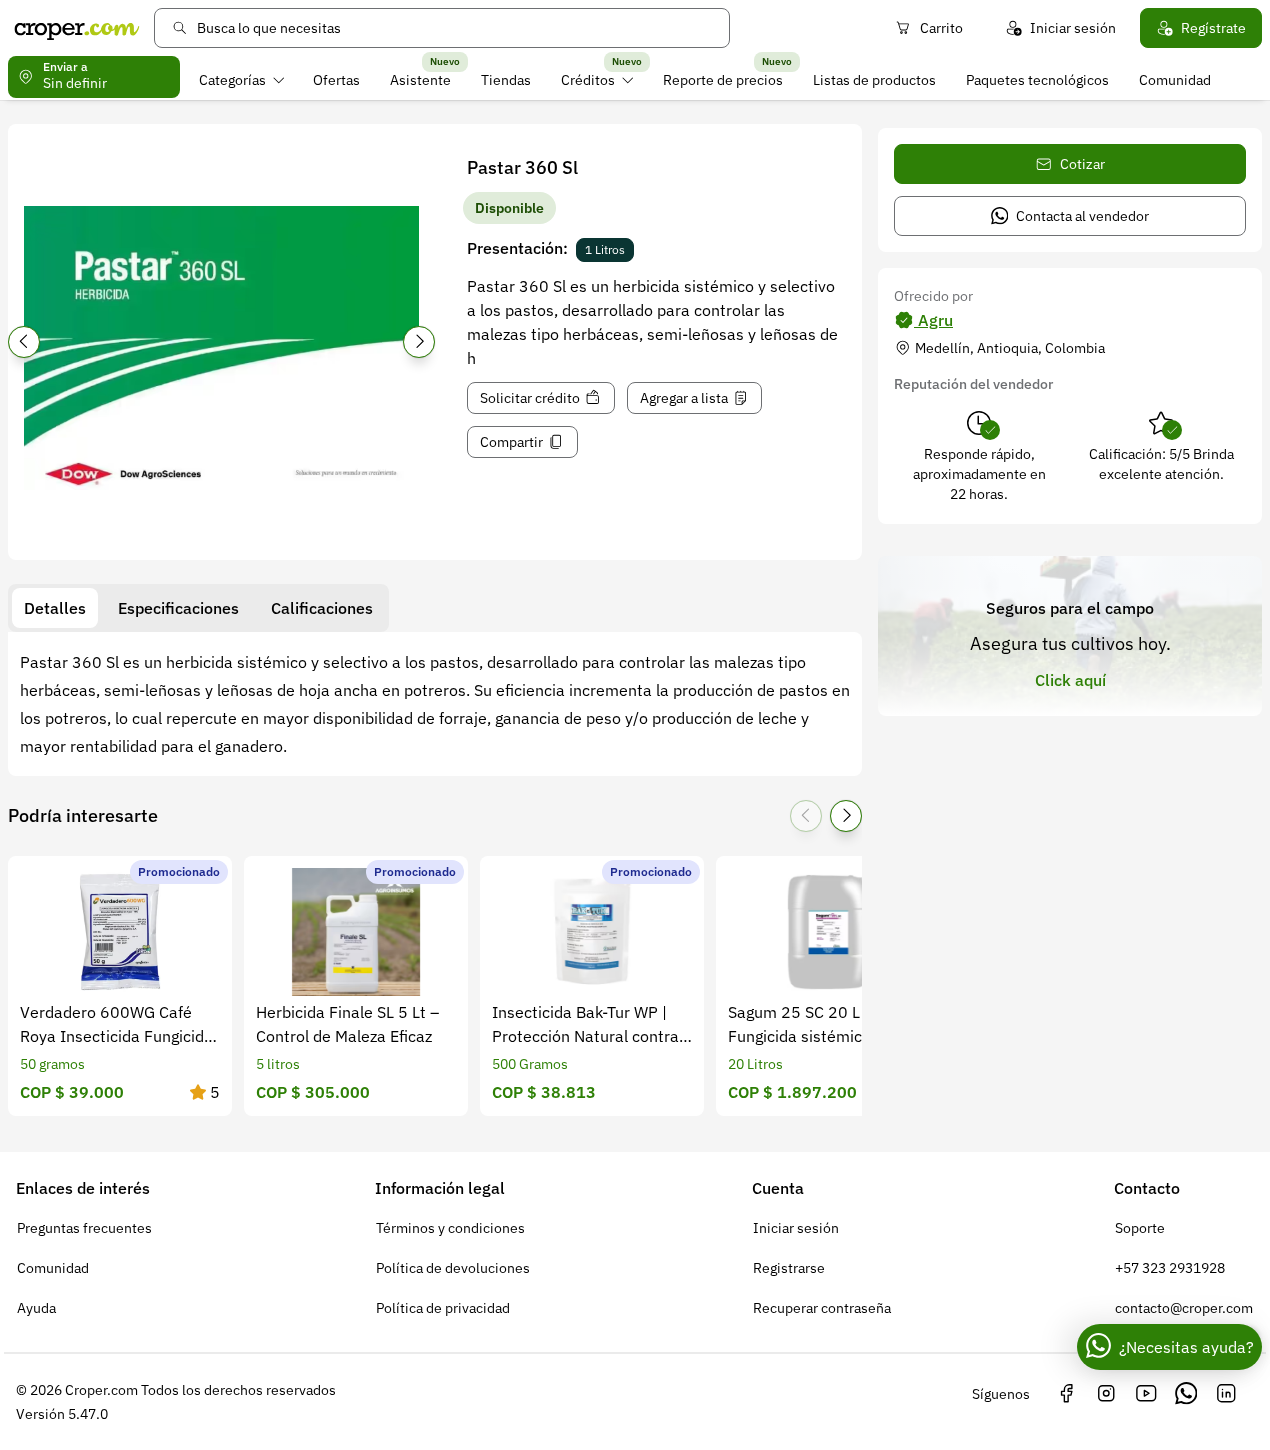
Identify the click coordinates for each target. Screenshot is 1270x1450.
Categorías (232, 80)
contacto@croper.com (1184, 1308)
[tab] (55, 608)
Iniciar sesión (1073, 28)
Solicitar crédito (530, 398)
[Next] (419, 342)
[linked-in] (1226, 1394)
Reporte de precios (723, 80)
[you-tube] (1146, 1394)
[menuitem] (241, 80)
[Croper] (77, 28)
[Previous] (24, 342)
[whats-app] (1186, 1394)
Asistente (420, 80)
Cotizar (1082, 164)
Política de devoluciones (453, 1268)
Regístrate (1213, 28)
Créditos (588, 80)
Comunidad (1175, 80)
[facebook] (1066, 1394)
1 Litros (605, 249)
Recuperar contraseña (822, 1308)
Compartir (511, 442)
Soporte (1140, 1228)
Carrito (941, 28)
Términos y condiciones (450, 1228)
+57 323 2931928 (1170, 1268)
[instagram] (1106, 1394)
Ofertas (336, 80)
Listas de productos (874, 80)
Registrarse (789, 1268)
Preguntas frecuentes (84, 1228)
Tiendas (506, 80)
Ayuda (36, 1308)
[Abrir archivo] (221, 348)
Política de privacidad (443, 1308)
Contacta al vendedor (1082, 216)
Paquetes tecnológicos (1037, 80)
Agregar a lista (684, 398)
